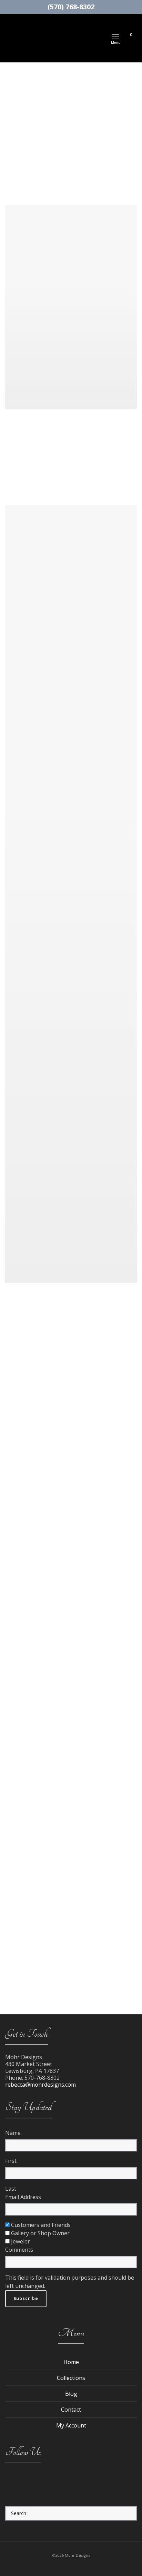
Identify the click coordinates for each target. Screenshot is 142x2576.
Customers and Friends (41, 2225)
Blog (71, 2394)
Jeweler (21, 2241)
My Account (71, 2425)
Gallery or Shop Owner (40, 2233)
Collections (71, 2378)
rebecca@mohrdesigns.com (40, 2085)
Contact (71, 2410)
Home (71, 2362)
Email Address (23, 2197)
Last (11, 2189)
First (11, 2161)
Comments (19, 2250)
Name (13, 2133)
